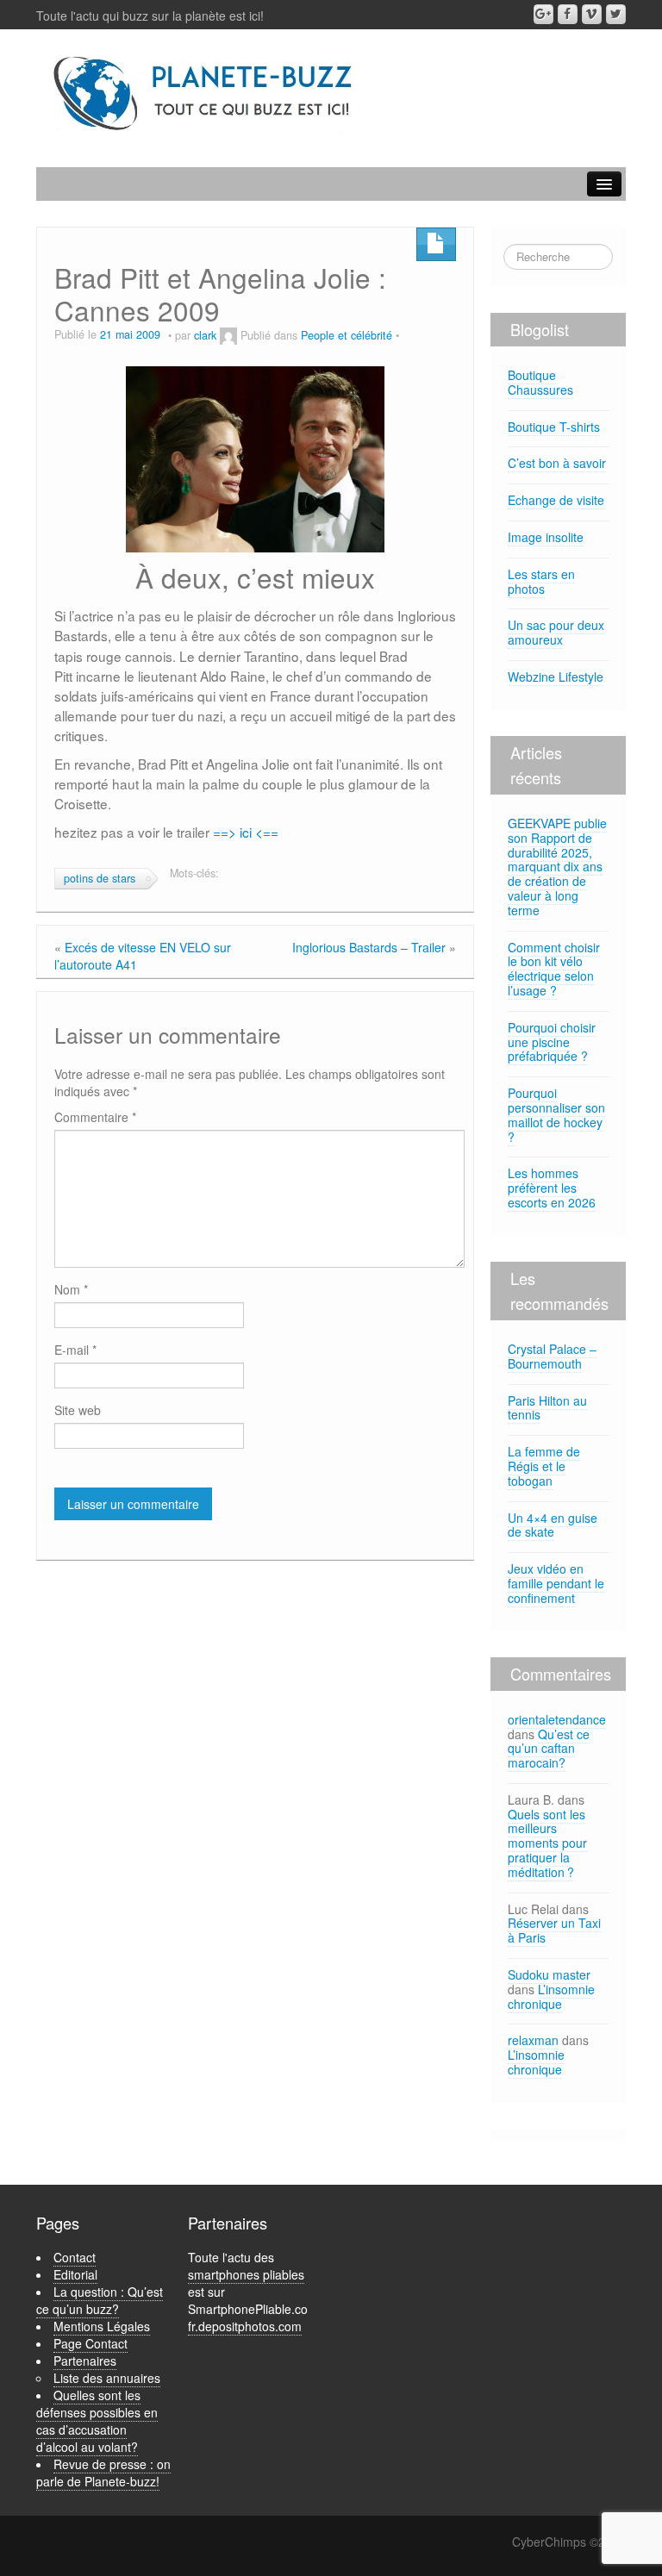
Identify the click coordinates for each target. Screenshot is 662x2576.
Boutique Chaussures (540, 382)
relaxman (533, 2040)
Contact (75, 2257)
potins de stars (100, 878)
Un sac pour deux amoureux (556, 632)
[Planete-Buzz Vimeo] (592, 14)
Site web (78, 1410)
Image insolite (546, 537)
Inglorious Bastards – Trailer (369, 947)
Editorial (75, 2274)
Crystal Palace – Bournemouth (552, 1356)
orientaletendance (557, 1719)
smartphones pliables (246, 2274)
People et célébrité (347, 335)
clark (205, 335)
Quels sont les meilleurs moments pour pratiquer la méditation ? (547, 1843)
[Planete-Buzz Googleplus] (543, 14)
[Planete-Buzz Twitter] (616, 14)
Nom (71, 1289)
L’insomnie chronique (551, 1996)
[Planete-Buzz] (205, 94)
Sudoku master (549, 1974)
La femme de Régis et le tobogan (544, 1466)
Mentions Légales (102, 2326)
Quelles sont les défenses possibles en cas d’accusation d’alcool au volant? (97, 2421)
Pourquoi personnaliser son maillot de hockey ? (556, 1114)
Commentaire (95, 1117)
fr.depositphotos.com (245, 2326)
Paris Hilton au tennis (547, 1408)
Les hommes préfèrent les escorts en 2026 (552, 1188)
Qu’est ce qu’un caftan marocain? (549, 1749)
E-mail (75, 1350)
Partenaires (85, 2361)
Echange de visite (556, 500)
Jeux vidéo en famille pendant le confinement (556, 1583)
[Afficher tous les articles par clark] (228, 335)
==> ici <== (246, 832)
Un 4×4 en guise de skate (553, 1525)
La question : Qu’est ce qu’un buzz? (100, 2300)
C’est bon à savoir (557, 463)
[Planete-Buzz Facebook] (568, 14)
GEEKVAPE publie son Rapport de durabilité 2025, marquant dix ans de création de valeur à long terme (557, 867)
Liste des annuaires (107, 2378)
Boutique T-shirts (554, 427)
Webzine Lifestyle (556, 677)
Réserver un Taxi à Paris (554, 1930)
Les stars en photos (541, 581)
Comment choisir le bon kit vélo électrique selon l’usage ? (554, 969)
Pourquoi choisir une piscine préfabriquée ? (552, 1042)
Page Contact (91, 2343)
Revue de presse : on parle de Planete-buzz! (103, 2473)
